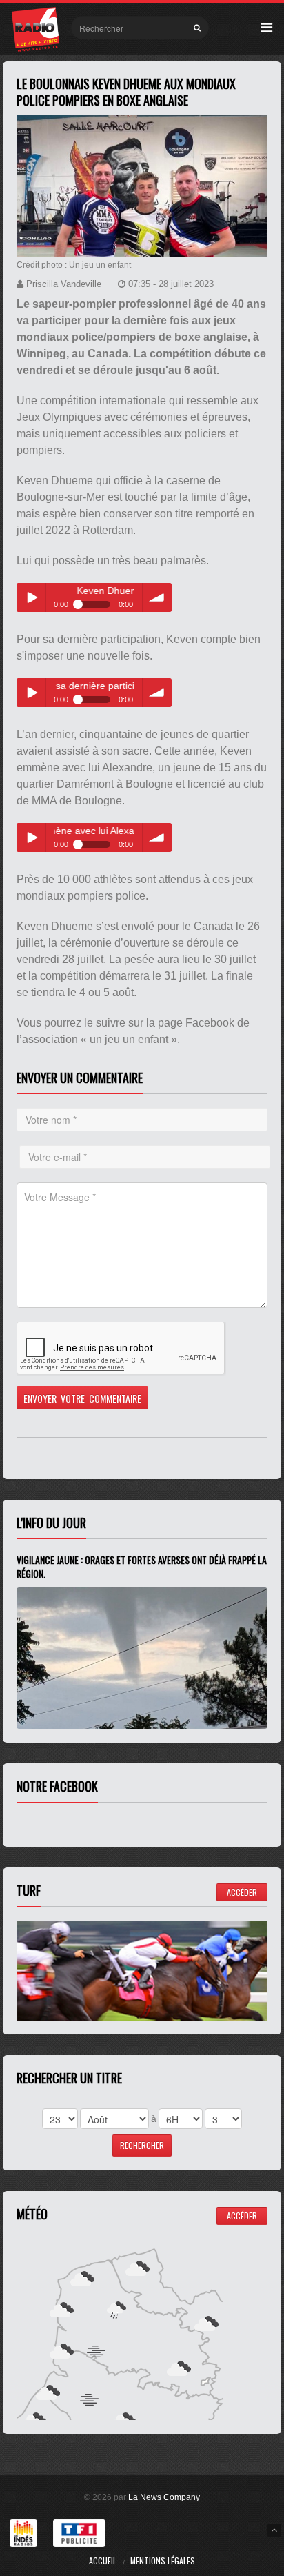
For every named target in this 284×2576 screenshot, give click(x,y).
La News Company (164, 2497)
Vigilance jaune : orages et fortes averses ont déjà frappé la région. (142, 1566)
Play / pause (31, 597)
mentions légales (163, 2560)
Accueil (103, 2560)
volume (157, 597)
